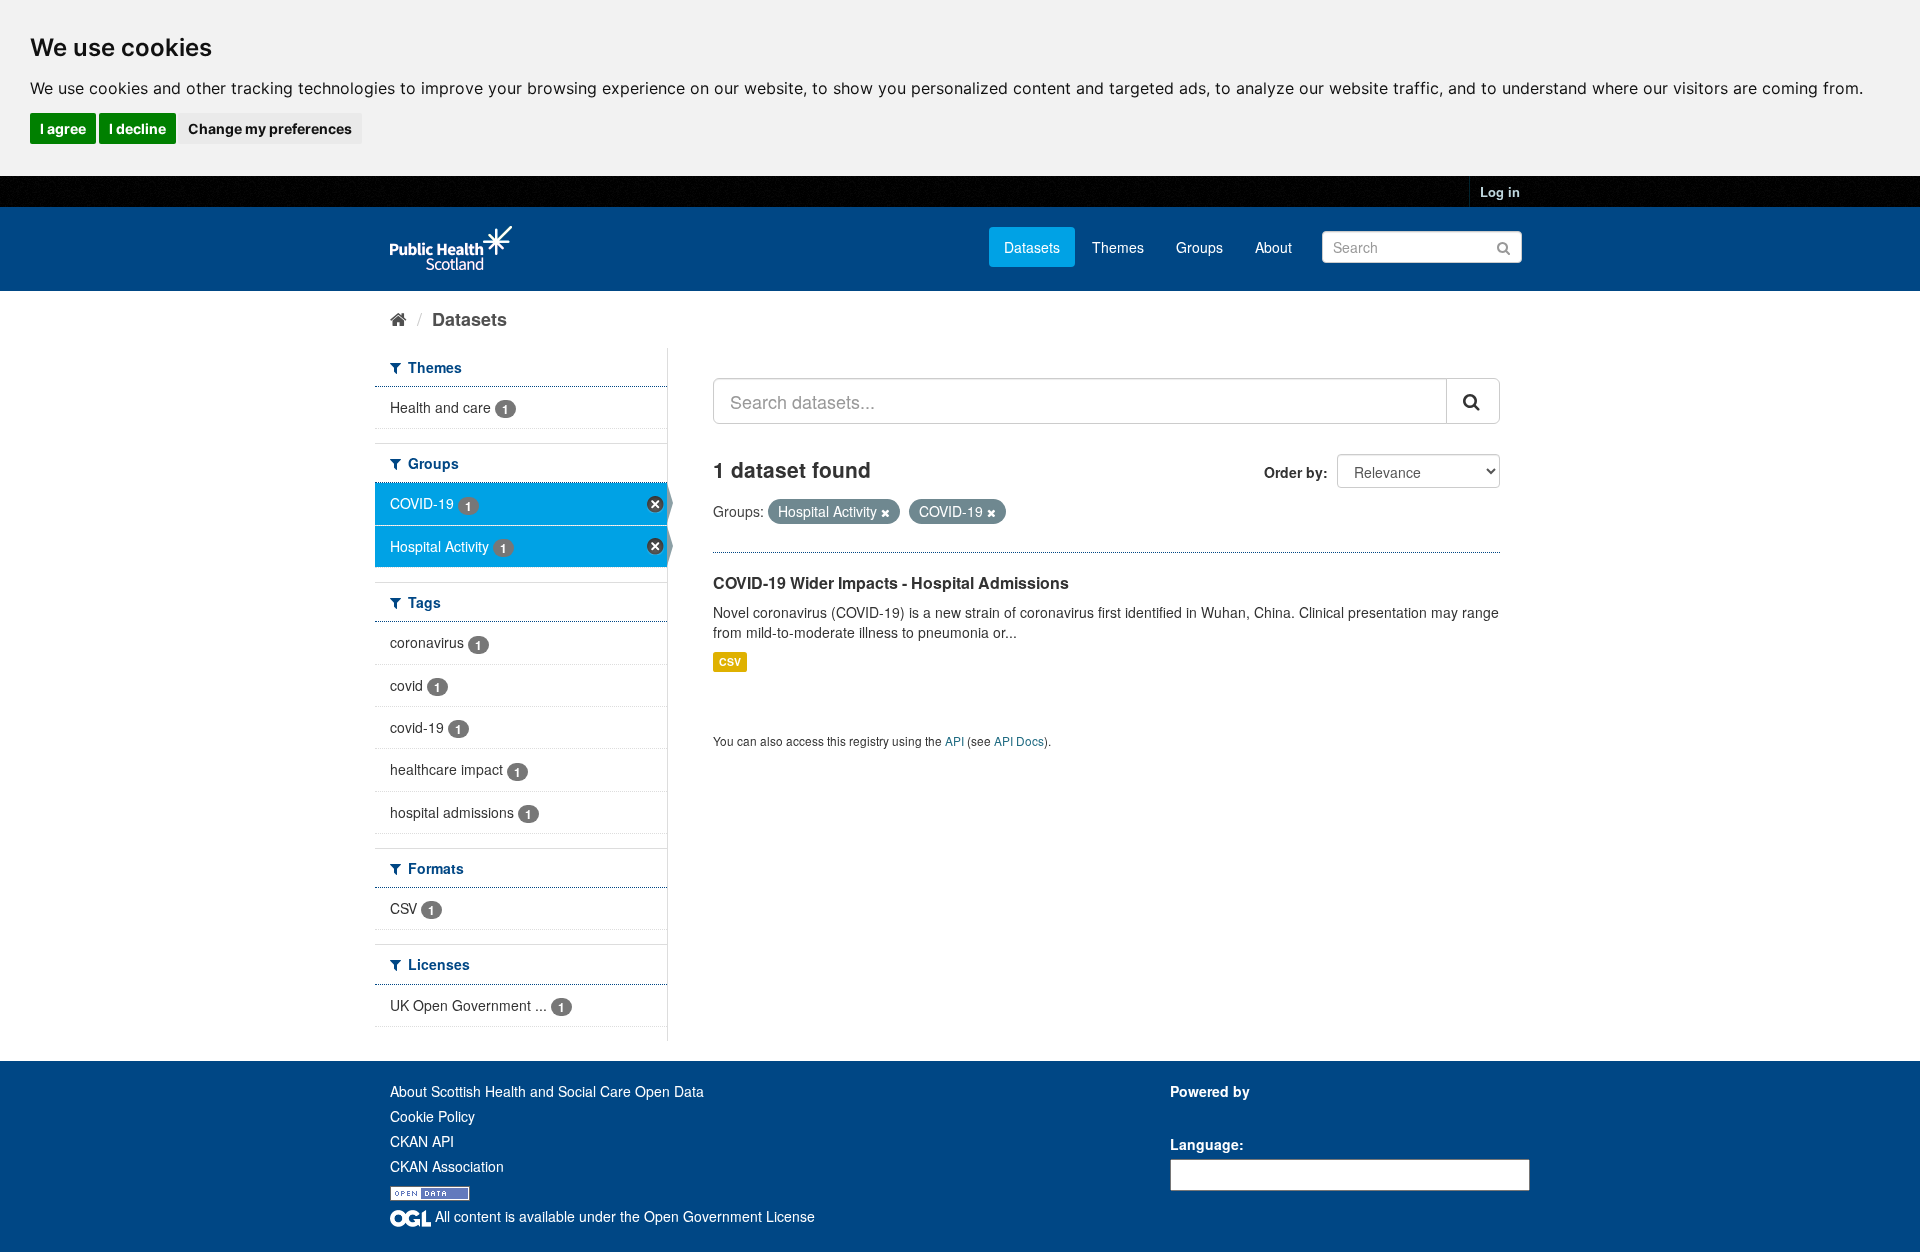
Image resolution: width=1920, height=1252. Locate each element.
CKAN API (422, 1141)
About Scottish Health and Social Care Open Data (547, 1091)
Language (1204, 1144)
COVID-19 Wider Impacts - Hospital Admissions (891, 582)
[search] (1473, 401)
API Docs (1019, 740)
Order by (1293, 472)
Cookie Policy (432, 1116)
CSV (730, 661)
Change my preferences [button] (270, 128)
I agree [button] (63, 128)
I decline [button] (137, 128)
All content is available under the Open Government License (623, 1216)
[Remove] (885, 512)
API (954, 740)
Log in (1500, 191)
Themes (1118, 247)
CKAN (1204, 1113)
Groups (1199, 247)
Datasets (1032, 247)
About (1273, 247)
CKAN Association (447, 1166)
